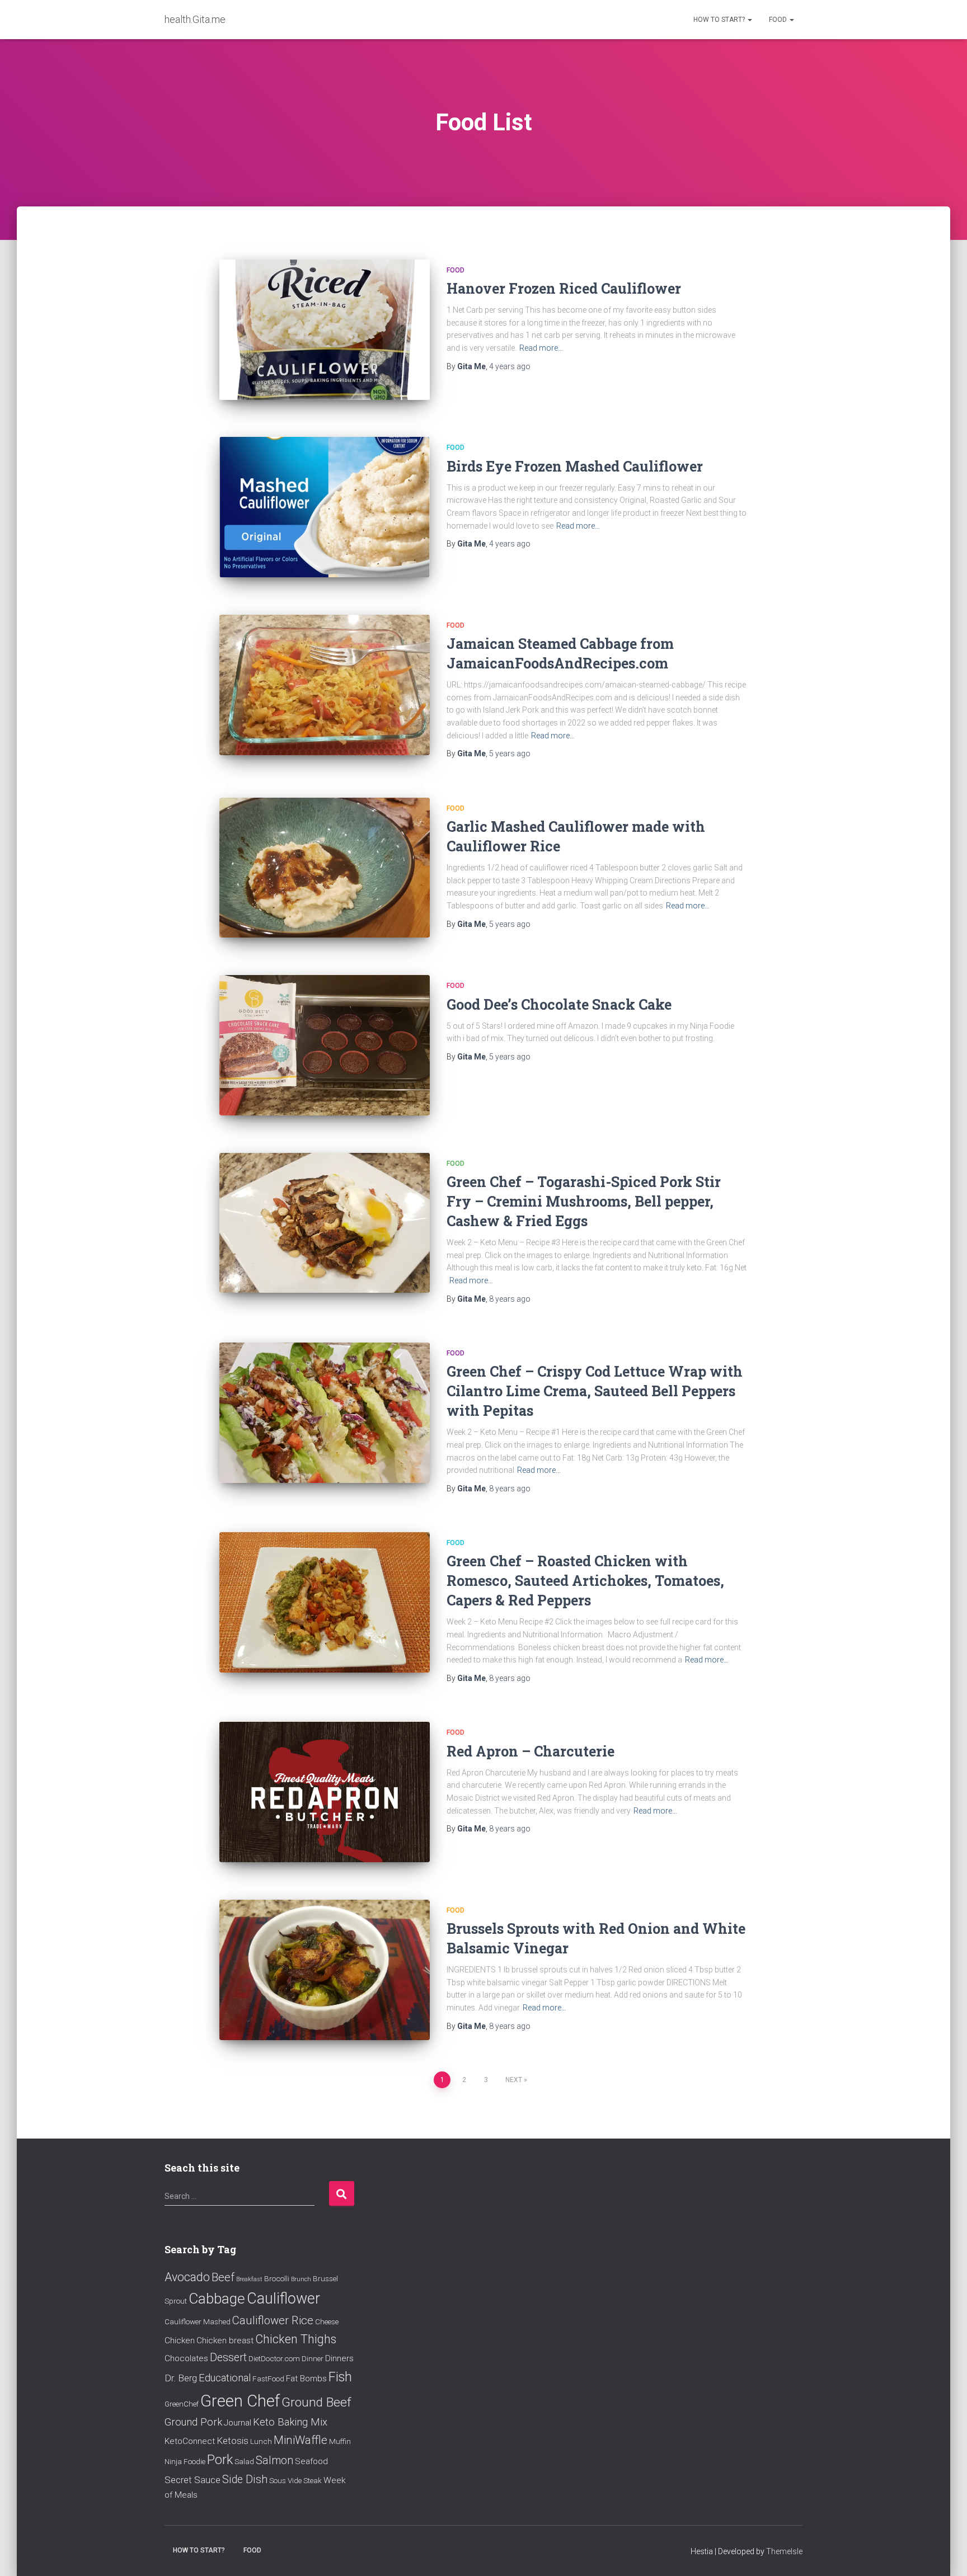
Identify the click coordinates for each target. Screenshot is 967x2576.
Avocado (187, 2277)
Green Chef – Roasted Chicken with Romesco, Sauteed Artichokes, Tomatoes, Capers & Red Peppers (585, 1581)
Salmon (274, 2460)
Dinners (339, 2358)
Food (779, 20)
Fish (340, 2377)
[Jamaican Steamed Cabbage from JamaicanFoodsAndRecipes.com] (325, 685)
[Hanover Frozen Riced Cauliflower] (325, 330)
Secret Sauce (193, 2480)
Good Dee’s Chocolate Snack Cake (559, 1004)
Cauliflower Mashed (198, 2321)
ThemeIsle (784, 2551)
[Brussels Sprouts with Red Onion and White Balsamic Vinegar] (325, 1970)
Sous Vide (285, 2480)
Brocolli (277, 2278)
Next (514, 2080)
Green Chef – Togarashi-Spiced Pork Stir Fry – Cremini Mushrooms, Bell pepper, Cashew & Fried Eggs (584, 1201)
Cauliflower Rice (273, 2320)
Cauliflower (283, 2299)
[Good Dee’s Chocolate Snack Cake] (325, 1045)
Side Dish (245, 2480)
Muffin (340, 2441)
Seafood (311, 2461)
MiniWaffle (301, 2440)
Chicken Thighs (296, 2339)
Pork (220, 2460)
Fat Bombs (306, 2379)
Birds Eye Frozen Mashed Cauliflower (575, 466)
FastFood (268, 2379)
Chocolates (186, 2358)
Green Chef (240, 2401)
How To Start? (720, 20)
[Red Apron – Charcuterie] (325, 1792)
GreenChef (182, 2404)
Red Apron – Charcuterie (531, 1751)
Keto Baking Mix (290, 2422)
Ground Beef (316, 2402)
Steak (313, 2480)
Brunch (301, 2279)
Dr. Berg (181, 2378)
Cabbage (217, 2299)
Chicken (180, 2340)
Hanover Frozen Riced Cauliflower (564, 288)
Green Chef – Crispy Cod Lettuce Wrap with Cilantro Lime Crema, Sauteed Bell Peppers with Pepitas (595, 1391)
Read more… (541, 348)
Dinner (313, 2358)
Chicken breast (225, 2340)
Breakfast (249, 2279)
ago (510, 366)
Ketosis (233, 2441)
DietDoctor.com (274, 2358)
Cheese (327, 2321)
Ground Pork (193, 2422)
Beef (223, 2277)
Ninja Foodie (185, 2461)
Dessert (228, 2358)
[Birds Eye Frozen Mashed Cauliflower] (325, 507)
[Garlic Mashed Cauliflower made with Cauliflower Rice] (325, 868)
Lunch (261, 2441)
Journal (238, 2423)
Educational (225, 2378)
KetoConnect (190, 2441)
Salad (244, 2461)
